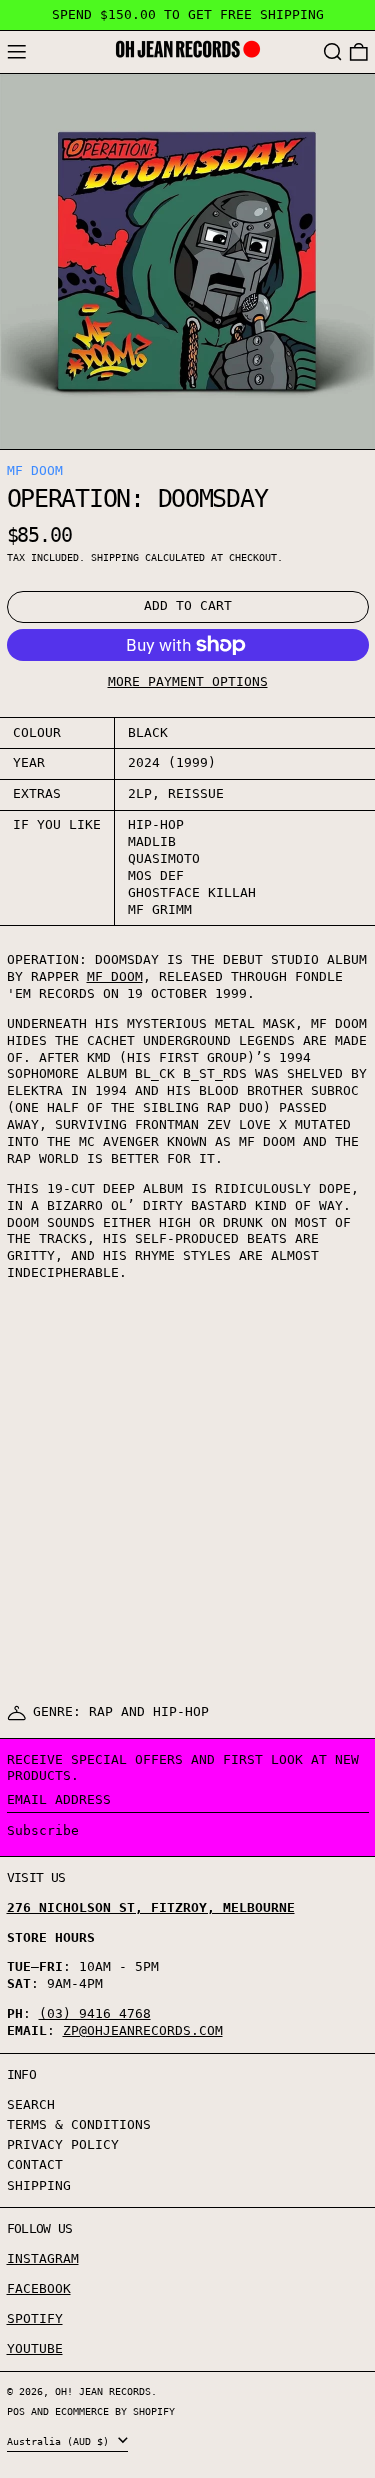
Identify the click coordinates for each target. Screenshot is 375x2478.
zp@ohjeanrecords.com (143, 2030)
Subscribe (43, 1830)
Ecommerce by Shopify (115, 2411)
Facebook (39, 2288)
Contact (35, 2164)
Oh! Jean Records (103, 2391)
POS (16, 2411)
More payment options (188, 681)
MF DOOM (35, 470)
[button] (333, 52)
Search (31, 2104)
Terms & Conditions (79, 2124)
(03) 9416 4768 (95, 2013)
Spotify (35, 2318)
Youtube (35, 2348)
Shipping (115, 557)
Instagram (43, 2258)
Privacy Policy (63, 2144)
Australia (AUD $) (61, 2441)
